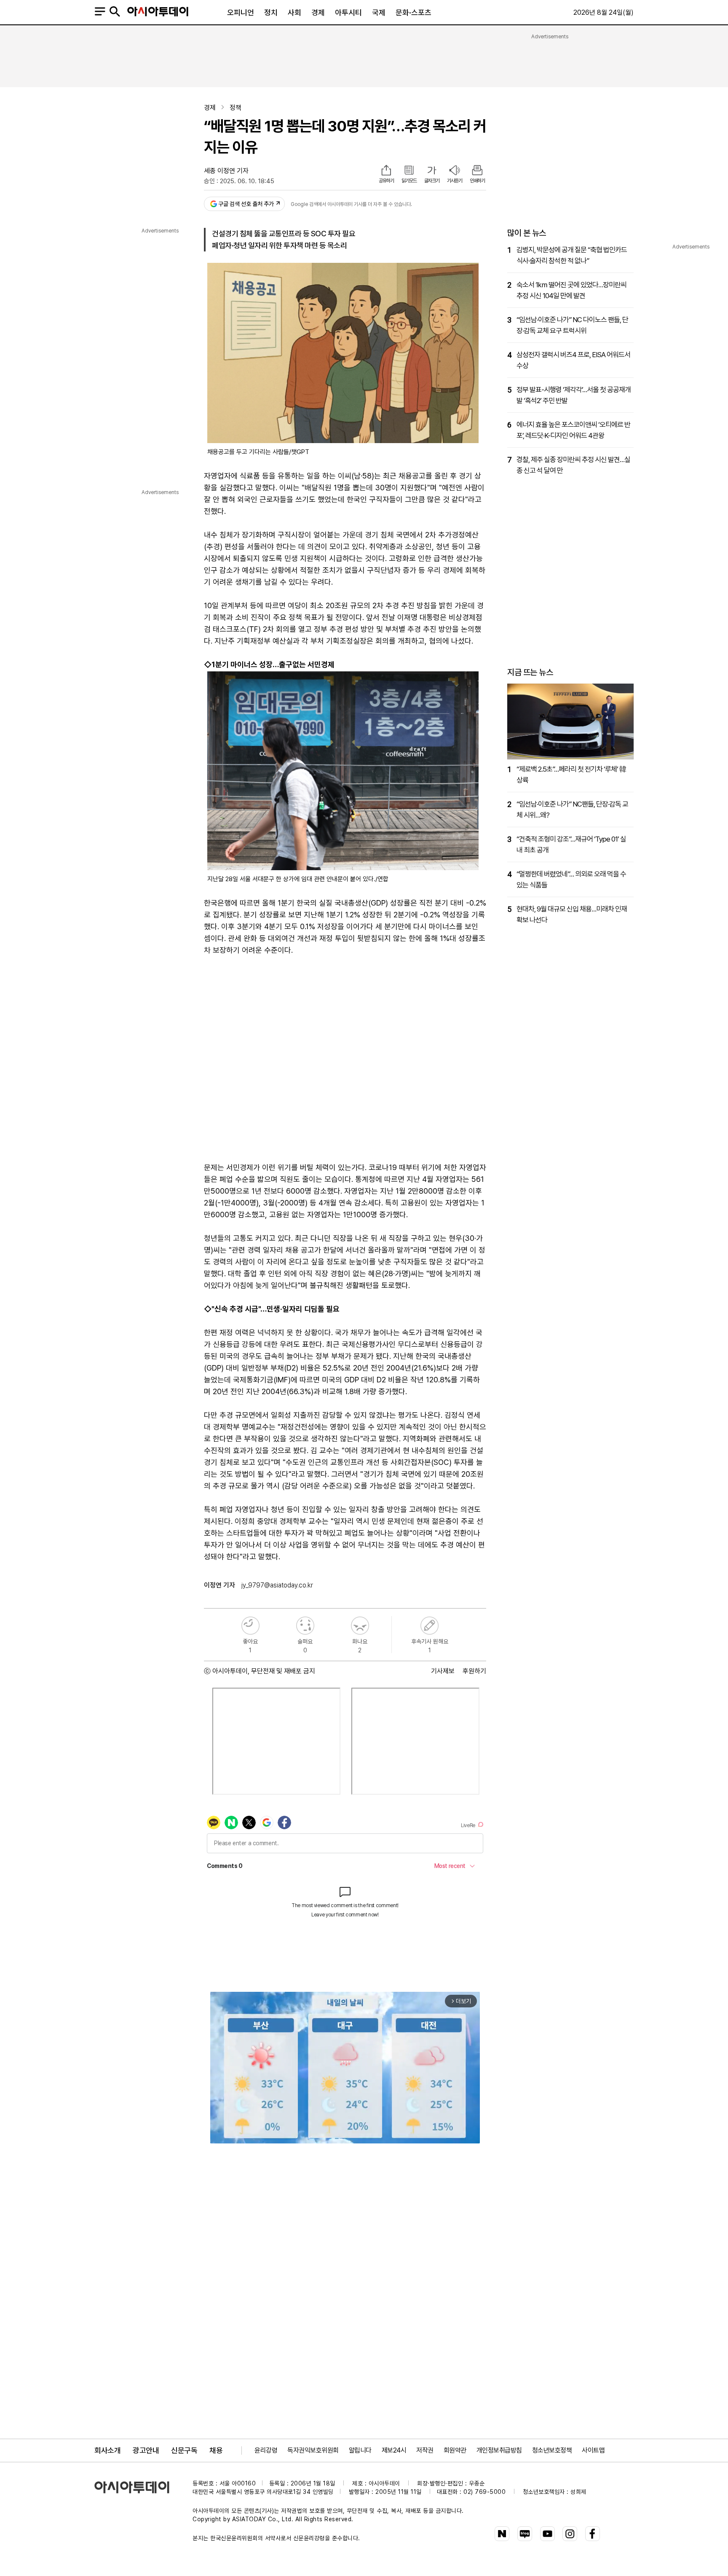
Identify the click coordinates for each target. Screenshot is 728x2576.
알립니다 (360, 2450)
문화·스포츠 (414, 12)
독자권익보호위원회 (313, 2450)
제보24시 (394, 2450)
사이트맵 (593, 2450)
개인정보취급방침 (499, 2450)
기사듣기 (455, 181)
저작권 (425, 2450)
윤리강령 (266, 2450)
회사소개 (107, 2450)
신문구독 (184, 2450)
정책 (236, 108)
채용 (216, 2450)
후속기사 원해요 (430, 1626)
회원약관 (455, 2450)
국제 (379, 12)
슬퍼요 (305, 1626)
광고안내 (146, 2450)
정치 (271, 12)
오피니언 (241, 12)
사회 (294, 12)
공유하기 (386, 181)
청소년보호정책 (552, 2450)
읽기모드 (409, 181)
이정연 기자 (233, 171)
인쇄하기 (477, 181)
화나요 (360, 1626)
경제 (318, 12)
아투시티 (348, 12)
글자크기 (432, 181)
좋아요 (250, 1626)
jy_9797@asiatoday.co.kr (277, 1585)
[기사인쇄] (477, 171)
